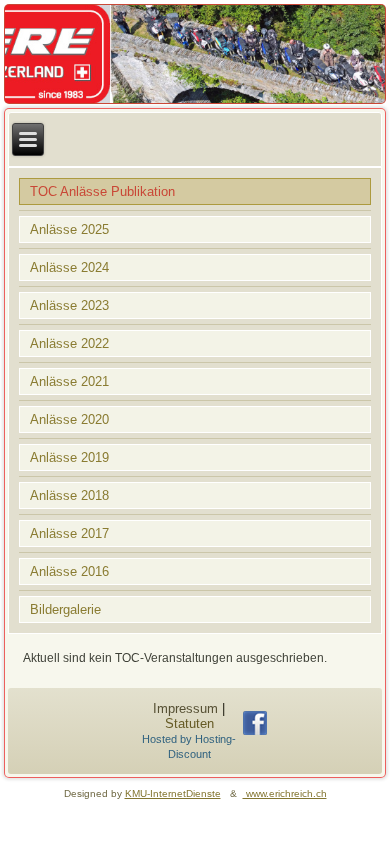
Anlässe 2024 (69, 267)
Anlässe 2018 (69, 495)
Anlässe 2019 (69, 457)
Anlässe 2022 (69, 343)
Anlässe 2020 (69, 419)
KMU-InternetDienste (173, 793)
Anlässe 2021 (69, 381)
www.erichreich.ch (285, 793)
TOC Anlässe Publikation (102, 191)
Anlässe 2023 (69, 305)
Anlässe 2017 (69, 533)
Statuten (189, 723)
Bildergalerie (65, 609)
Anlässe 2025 (69, 229)
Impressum (185, 708)
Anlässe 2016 (69, 571)
